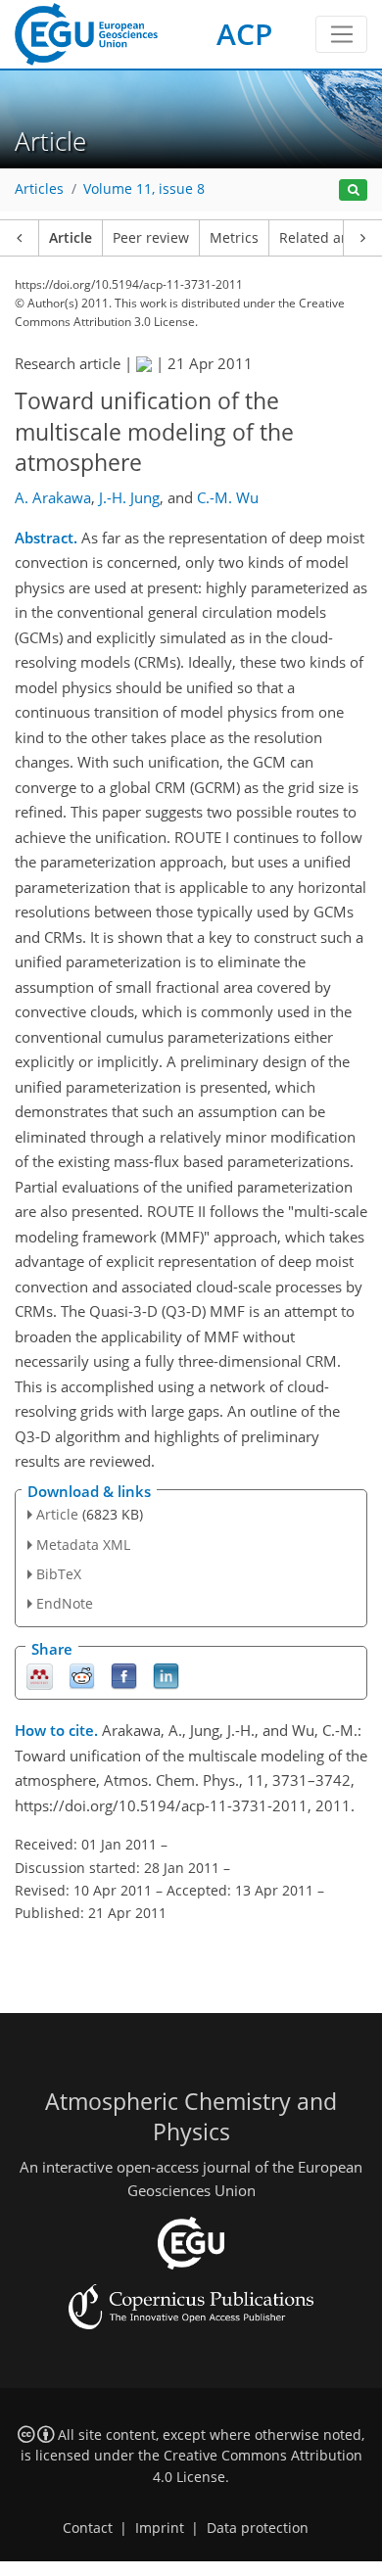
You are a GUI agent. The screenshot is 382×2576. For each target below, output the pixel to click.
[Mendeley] (40, 1676)
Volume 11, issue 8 (144, 189)
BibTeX (59, 1574)
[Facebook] (124, 1676)
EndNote (65, 1603)
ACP (244, 34)
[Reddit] (82, 1676)
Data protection (258, 2528)
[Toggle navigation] (341, 34)
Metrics (234, 238)
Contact (88, 2528)
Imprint (160, 2528)
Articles (39, 189)
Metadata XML (83, 1545)
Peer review (151, 238)
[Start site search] (353, 190)
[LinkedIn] (166, 1676)
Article (71, 238)
